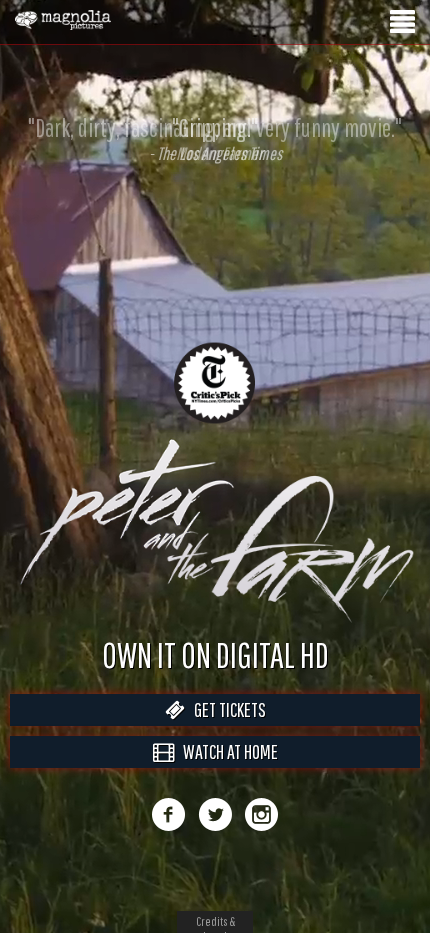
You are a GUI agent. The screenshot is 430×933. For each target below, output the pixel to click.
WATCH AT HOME (226, 772)
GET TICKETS (225, 730)
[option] (215, 139)
